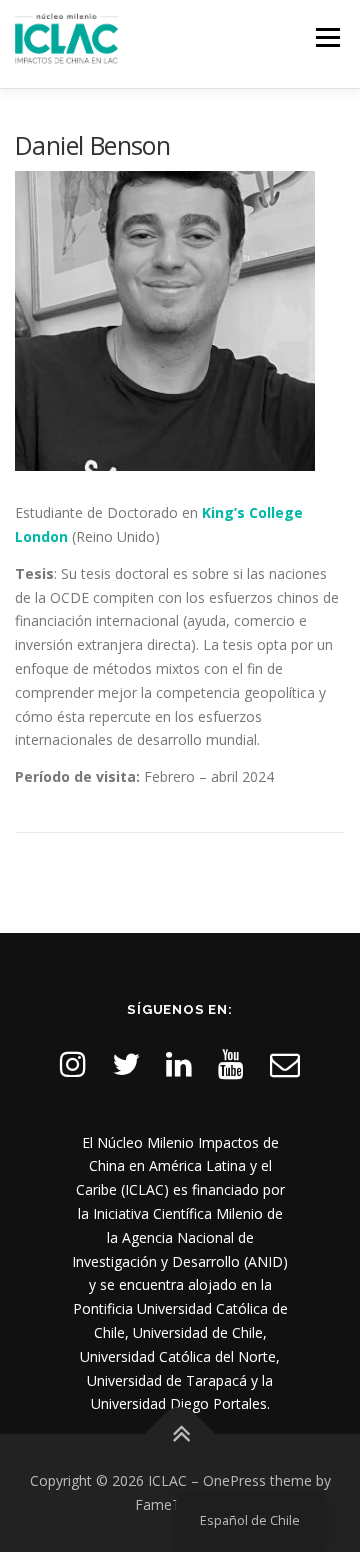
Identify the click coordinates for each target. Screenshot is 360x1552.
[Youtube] (231, 1063)
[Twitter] (126, 1063)
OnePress (234, 1480)
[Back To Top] (180, 1434)
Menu (327, 37)
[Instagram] (73, 1063)
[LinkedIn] (179, 1063)
